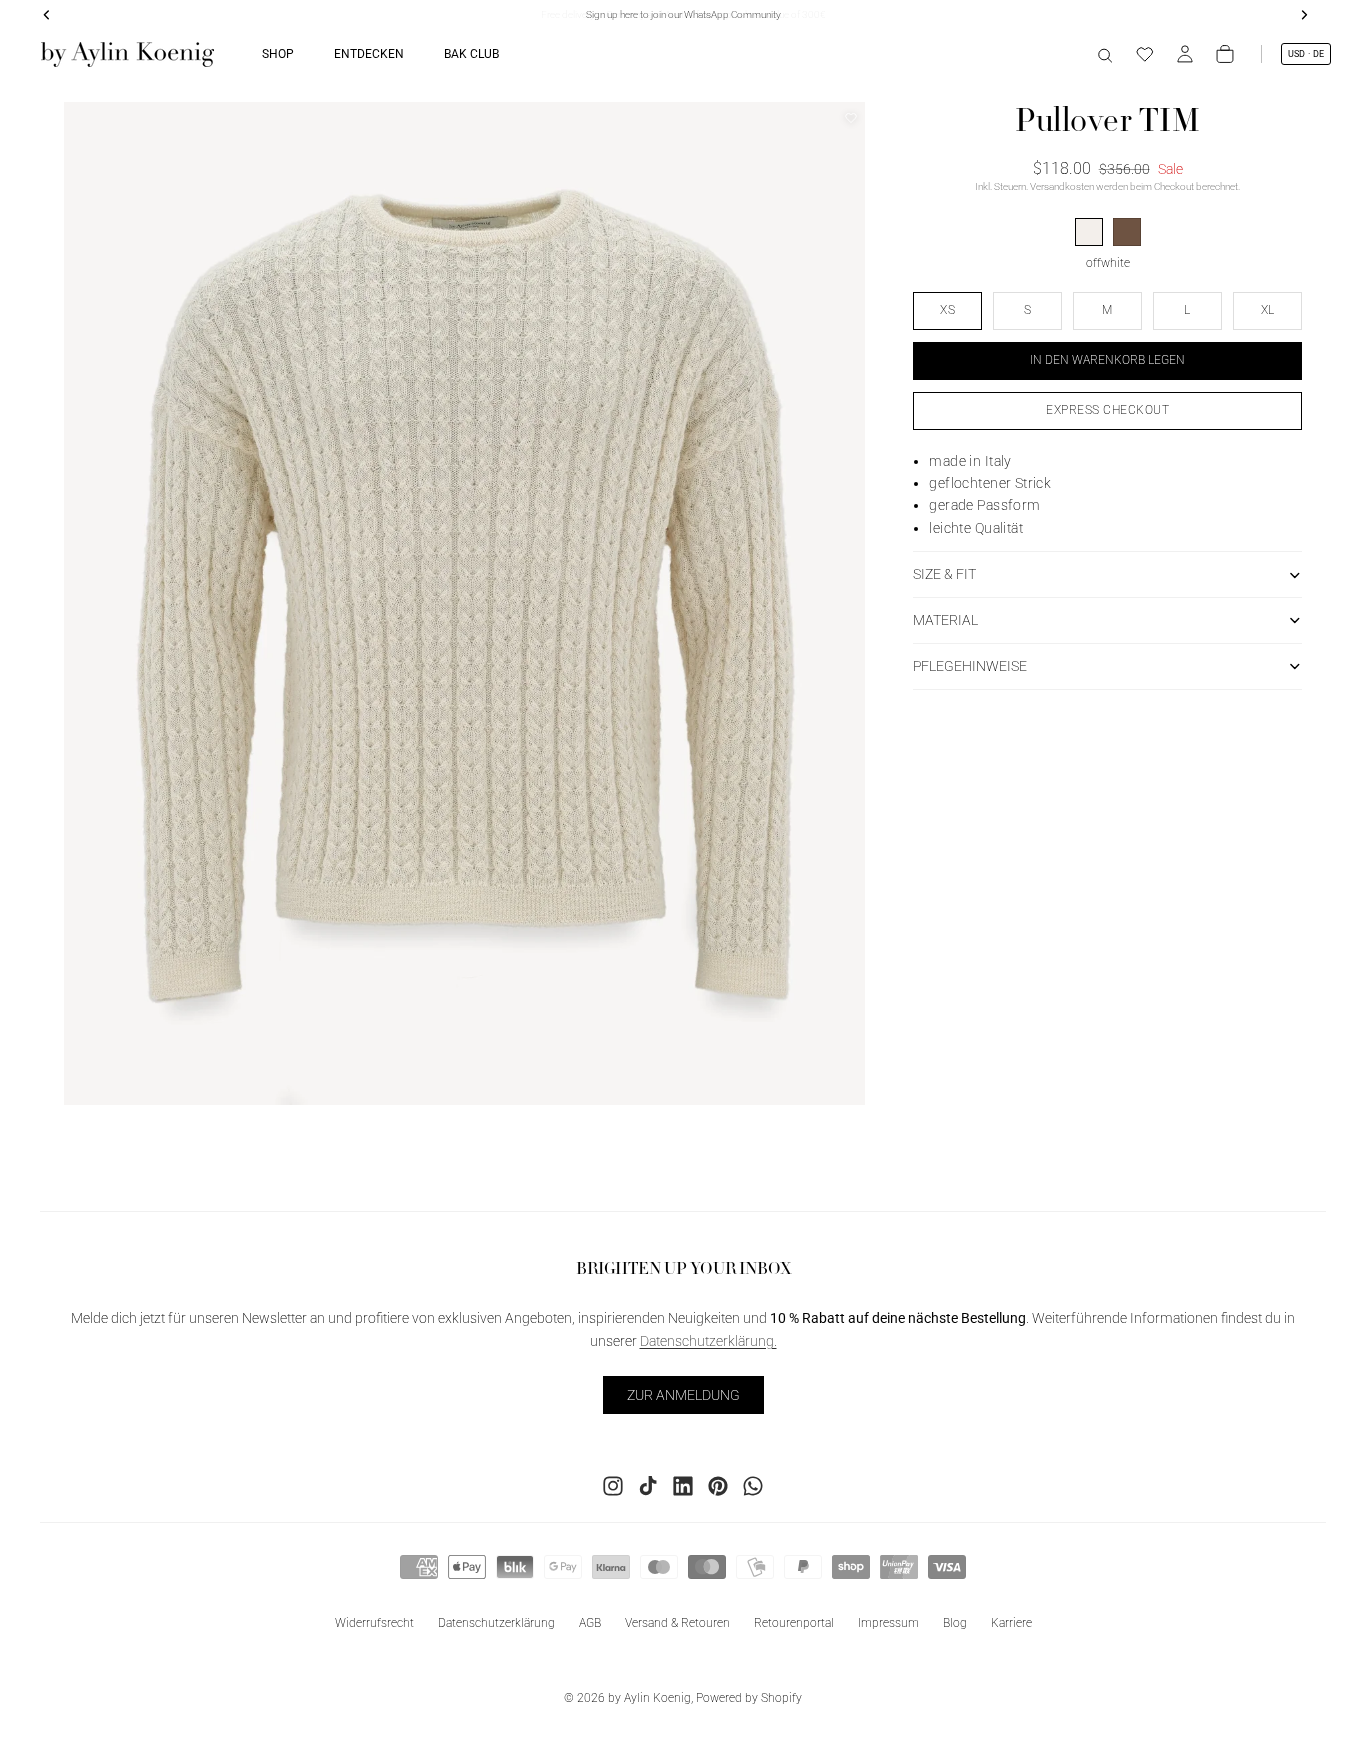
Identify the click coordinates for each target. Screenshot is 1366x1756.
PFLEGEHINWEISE (970, 666)
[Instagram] (613, 1485)
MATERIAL (945, 620)
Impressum (888, 1622)
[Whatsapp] (753, 1485)
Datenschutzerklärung (496, 1622)
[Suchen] (1105, 54)
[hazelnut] (1127, 233)
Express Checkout (1107, 410)
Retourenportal (794, 1622)
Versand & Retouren (677, 1622)
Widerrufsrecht (374, 1622)
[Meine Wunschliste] (1145, 54)
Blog (955, 1622)
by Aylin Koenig (649, 1698)
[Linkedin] (683, 1485)
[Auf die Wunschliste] (851, 118)
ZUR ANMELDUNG (683, 1394)
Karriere (1011, 1622)
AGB (590, 1622)
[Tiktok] (648, 1485)
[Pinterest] (718, 1485)
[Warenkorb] (1225, 54)
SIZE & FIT (944, 575)
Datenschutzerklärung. (708, 1340)
